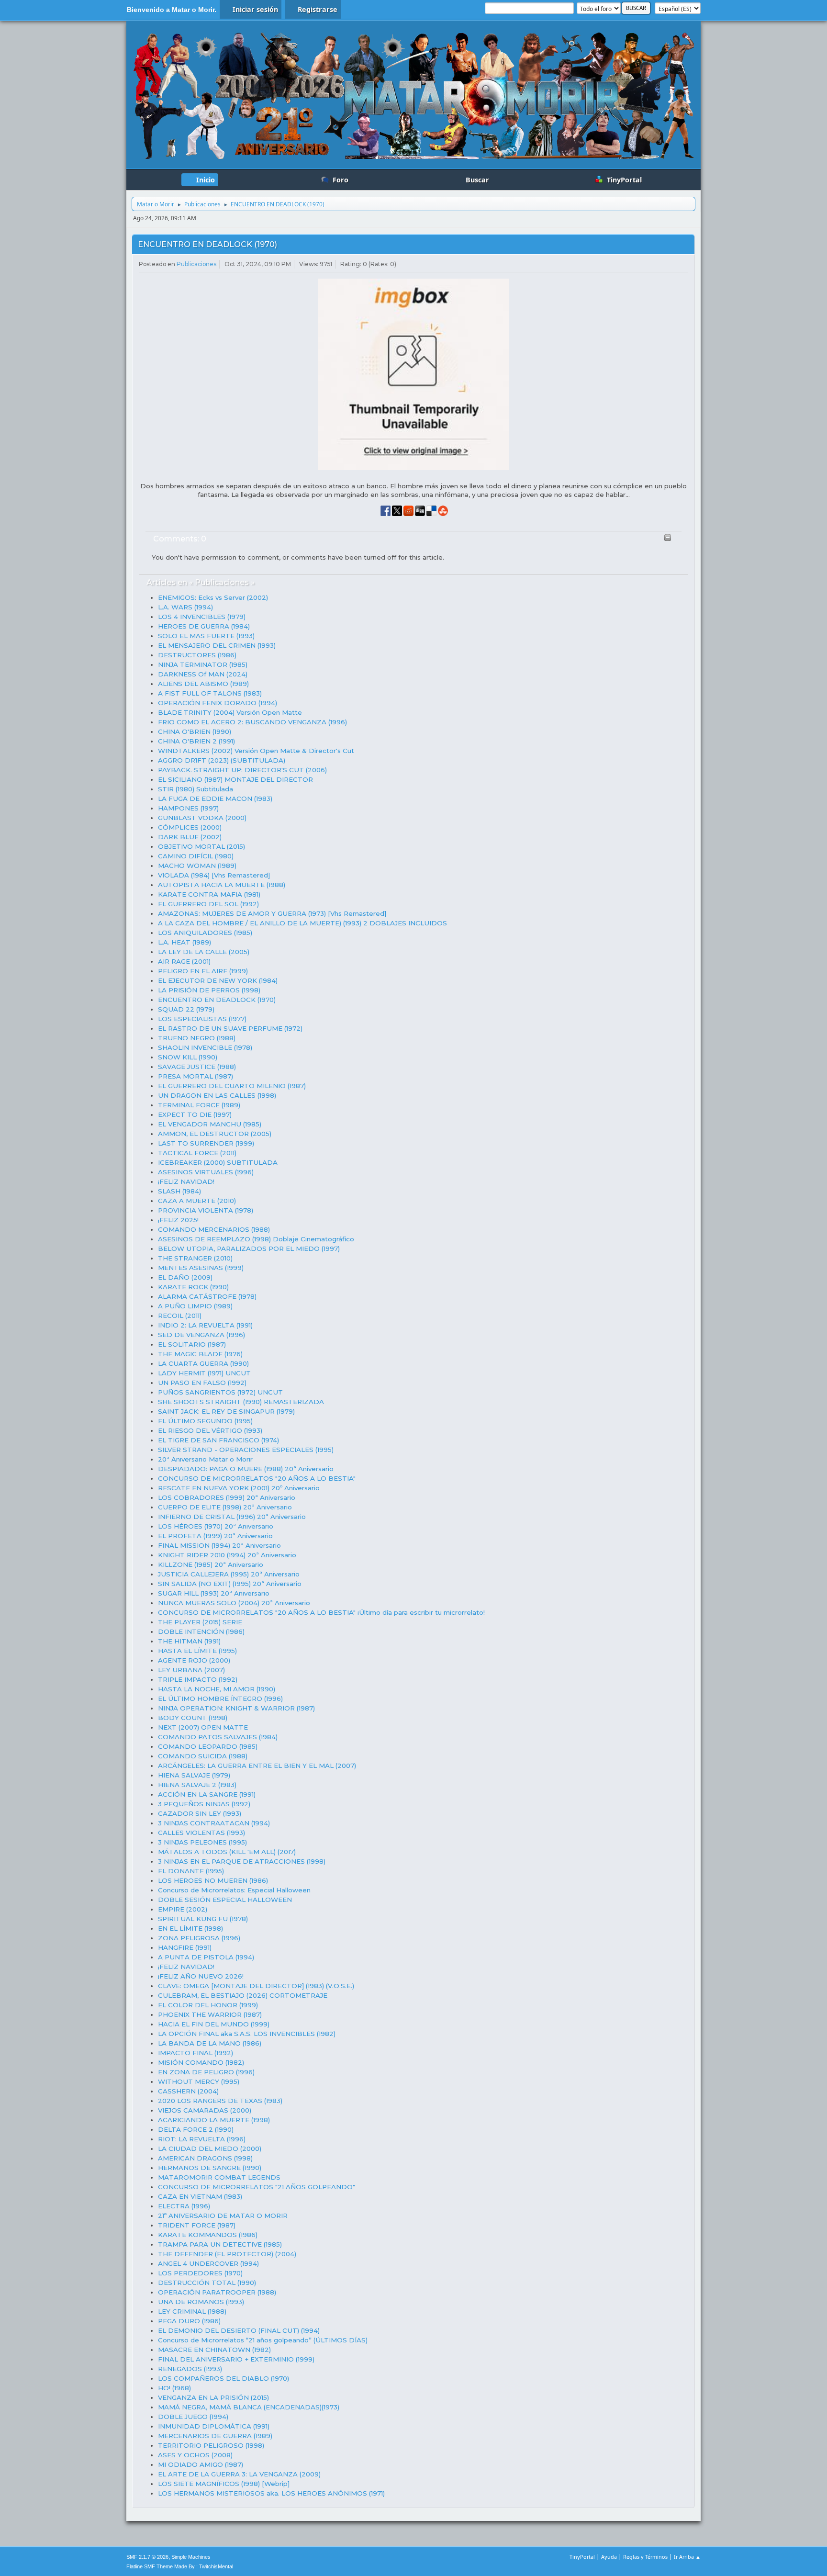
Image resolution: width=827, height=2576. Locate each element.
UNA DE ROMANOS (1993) (201, 2302)
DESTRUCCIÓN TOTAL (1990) (207, 2283)
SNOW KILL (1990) (188, 1057)
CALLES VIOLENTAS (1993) (201, 1833)
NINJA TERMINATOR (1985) (203, 664)
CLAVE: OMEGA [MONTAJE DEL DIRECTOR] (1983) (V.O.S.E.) (256, 1986)
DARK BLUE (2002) (190, 837)
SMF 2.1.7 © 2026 (147, 2557)
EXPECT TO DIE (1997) (195, 1114)
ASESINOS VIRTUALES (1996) (206, 1172)
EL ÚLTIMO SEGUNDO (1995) (205, 1421)
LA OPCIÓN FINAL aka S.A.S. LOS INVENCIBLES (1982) (247, 2034)
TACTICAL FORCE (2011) (197, 1153)
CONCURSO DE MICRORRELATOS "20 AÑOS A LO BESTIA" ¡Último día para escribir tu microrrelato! (321, 1612)
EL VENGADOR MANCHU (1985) (210, 1124)
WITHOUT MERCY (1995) (199, 2081)
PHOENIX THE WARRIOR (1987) (210, 2014)
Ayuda (609, 2557)
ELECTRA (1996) (184, 2206)
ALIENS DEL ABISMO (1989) (203, 684)
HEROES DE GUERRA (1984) (204, 626)
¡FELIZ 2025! (178, 1220)
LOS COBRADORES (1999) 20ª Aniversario (227, 1497)
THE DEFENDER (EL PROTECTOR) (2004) (227, 2254)
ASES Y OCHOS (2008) (195, 2455)
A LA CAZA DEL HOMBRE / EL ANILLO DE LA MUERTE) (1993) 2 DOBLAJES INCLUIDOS (302, 923)
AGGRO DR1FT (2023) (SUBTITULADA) (222, 760)
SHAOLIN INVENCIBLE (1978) (205, 1047)
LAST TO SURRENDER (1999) (206, 1143)
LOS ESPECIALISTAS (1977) (202, 1019)
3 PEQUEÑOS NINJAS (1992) (204, 1804)
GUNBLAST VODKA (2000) (202, 818)
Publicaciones (196, 264)
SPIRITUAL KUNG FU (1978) (203, 1919)
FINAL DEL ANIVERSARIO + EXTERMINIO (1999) (236, 2359)
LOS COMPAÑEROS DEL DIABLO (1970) (224, 2378)
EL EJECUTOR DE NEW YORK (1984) (218, 980)
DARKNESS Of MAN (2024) (203, 674)
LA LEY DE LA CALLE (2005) (204, 952)
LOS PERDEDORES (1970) (200, 2273)
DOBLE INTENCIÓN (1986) (201, 1631)
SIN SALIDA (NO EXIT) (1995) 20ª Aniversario (230, 1584)
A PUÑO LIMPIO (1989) (195, 1306)
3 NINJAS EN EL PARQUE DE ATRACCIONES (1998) (242, 1861)
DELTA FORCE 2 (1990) (196, 2129)
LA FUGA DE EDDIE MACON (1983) (215, 799)
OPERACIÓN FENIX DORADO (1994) (218, 703)
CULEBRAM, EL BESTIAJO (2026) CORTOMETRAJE (243, 1995)
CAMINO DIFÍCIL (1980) (196, 856)
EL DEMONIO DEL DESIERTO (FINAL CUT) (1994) (239, 2330)
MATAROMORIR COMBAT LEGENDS (219, 2177)
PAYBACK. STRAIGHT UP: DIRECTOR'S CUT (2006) (242, 770)
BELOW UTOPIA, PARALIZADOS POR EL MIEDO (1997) (249, 1249)
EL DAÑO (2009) (185, 1277)
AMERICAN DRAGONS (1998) (205, 2158)
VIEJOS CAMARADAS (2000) (205, 2110)
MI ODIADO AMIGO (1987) (201, 2464)
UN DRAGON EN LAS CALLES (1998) (217, 1095)
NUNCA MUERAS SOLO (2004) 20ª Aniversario (234, 1603)
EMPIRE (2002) (183, 1909)
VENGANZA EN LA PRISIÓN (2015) (213, 2397)
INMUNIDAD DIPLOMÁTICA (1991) (214, 2426)
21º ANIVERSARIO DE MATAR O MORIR (223, 2216)
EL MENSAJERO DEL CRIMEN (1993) (217, 645)
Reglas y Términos (645, 2557)
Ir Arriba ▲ (687, 2557)
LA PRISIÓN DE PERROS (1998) (209, 990)
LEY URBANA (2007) (191, 1670)
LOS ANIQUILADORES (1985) (205, 933)
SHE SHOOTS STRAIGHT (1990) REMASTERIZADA (241, 1402)
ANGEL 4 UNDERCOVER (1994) (208, 2263)
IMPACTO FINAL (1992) (196, 2053)
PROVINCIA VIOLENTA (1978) (206, 1210)
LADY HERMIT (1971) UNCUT (204, 1373)
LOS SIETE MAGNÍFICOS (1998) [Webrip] (224, 2484)
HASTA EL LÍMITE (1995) (197, 1651)
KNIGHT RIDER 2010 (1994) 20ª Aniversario (227, 1555)
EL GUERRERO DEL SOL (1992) (208, 904)
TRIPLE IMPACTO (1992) (198, 1679)
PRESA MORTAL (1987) (196, 1076)
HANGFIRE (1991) (185, 1947)
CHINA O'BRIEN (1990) (195, 731)
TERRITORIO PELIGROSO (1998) (211, 2445)
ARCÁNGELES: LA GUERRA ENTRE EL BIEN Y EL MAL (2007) (257, 1766)
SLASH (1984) (179, 1191)
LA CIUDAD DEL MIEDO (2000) (210, 2149)
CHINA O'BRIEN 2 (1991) (196, 741)
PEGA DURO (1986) (189, 2321)
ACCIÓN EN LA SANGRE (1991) (207, 1794)
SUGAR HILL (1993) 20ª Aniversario (214, 1593)
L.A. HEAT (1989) (184, 942)
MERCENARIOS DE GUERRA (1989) (215, 2436)
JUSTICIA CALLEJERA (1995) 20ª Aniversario (229, 1574)
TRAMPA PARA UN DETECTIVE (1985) (220, 2244)
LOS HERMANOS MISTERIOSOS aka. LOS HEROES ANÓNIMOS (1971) (271, 2493)
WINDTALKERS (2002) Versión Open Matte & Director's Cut (256, 751)
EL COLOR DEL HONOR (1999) (208, 2005)
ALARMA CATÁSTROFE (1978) (207, 1296)
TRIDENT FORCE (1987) (197, 2225)
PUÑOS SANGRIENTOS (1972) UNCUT (220, 1392)
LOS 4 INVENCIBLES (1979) (202, 617)
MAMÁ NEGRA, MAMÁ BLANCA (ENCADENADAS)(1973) (249, 2407)
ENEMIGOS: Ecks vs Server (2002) (213, 597)
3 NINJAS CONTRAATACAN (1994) (214, 1823)
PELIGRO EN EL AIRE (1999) (203, 971)
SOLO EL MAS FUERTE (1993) (206, 636)
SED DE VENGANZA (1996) (201, 1335)
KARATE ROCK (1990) (193, 1287)
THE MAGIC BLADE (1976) (200, 1354)
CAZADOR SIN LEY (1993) (200, 1813)
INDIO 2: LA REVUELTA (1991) (205, 1325)
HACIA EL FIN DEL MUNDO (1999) (214, 2024)
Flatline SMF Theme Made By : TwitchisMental (180, 2566)
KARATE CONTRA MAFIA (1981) (209, 894)
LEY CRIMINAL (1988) (192, 2311)
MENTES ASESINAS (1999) (201, 1268)
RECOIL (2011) (180, 1316)
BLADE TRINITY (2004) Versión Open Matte (230, 712)
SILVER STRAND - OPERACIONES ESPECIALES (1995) (246, 1450)
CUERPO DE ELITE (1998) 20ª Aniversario (225, 1507)
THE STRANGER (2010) (195, 1258)
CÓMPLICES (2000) (190, 827)
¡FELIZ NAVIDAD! (186, 1181)
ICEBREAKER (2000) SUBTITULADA (218, 1162)
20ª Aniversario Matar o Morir (205, 1459)
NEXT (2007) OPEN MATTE (203, 1727)
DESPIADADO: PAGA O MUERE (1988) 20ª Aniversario (246, 1469)
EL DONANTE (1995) (191, 1871)
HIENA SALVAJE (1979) (194, 1775)
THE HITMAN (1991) (189, 1641)
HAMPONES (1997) (188, 808)
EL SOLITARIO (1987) (192, 1344)
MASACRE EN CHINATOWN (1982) (214, 2350)
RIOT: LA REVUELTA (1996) (202, 2139)
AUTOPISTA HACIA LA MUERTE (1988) (222, 885)
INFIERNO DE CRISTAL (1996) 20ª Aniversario (232, 1517)
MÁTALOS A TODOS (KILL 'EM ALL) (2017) (227, 1852)
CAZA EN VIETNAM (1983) (200, 2196)
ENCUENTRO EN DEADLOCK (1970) (207, 244)
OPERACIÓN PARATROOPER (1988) (217, 2292)
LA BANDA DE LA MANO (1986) (210, 2043)
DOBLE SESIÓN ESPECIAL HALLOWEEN (225, 1900)
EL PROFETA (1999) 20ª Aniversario (215, 1536)
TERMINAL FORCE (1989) (199, 1105)
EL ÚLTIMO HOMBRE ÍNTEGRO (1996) (220, 1699)
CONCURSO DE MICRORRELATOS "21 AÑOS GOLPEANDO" (257, 2187)
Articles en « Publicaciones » (201, 582)
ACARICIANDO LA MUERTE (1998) (214, 2120)
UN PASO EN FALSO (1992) (202, 1383)
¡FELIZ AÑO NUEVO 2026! (201, 1976)
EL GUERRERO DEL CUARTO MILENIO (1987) (232, 1086)
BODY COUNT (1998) (193, 1718)
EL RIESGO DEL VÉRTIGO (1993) (210, 1430)
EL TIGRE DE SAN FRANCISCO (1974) (218, 1440)
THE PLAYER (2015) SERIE (200, 1622)
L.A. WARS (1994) (185, 607)
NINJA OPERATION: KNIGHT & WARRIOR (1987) (236, 1708)
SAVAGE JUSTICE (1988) (197, 1067)
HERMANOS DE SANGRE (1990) (210, 2168)
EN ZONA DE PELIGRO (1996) (206, 2072)
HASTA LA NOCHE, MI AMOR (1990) (217, 1689)
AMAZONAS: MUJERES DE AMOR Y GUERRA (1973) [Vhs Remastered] (272, 913)
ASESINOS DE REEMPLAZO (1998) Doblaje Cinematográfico (256, 1239)
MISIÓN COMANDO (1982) (201, 2062)
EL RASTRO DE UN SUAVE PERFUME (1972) (230, 1028)
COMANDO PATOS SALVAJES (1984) (218, 1737)
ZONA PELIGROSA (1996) (199, 1938)
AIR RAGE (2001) (184, 961)
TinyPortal (582, 2557)
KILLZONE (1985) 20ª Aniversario (211, 1564)
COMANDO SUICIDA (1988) (203, 1756)
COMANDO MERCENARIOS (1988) (214, 1229)
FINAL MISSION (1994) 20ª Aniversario (219, 1545)
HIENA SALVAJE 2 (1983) (197, 1785)
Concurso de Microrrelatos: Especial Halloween (234, 1890)
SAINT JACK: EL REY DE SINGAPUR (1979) (226, 1411)
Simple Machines (191, 2557)
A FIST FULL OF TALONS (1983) (210, 693)
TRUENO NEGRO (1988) (197, 1038)
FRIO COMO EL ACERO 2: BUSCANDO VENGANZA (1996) (252, 722)
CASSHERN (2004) (188, 2091)
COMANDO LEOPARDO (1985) (208, 1746)
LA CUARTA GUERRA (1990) (203, 1363)
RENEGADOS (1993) (190, 2369)
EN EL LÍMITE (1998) (190, 1928)
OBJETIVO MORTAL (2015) (201, 846)
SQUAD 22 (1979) (186, 1009)
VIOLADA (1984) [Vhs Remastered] (214, 875)
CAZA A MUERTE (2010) (197, 1201)
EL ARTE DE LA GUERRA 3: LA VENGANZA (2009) (239, 2474)
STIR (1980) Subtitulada (196, 789)
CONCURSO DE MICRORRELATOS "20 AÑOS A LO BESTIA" (257, 1478)
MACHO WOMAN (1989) (197, 866)
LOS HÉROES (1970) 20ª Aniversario (216, 1526)
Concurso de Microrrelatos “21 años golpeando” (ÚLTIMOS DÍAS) (263, 2340)
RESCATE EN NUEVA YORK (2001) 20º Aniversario (239, 1488)
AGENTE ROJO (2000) (194, 1660)
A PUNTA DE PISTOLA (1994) (206, 1957)
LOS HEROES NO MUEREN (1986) (213, 1880)
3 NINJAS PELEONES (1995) (202, 1842)
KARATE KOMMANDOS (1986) (208, 2235)
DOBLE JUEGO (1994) (193, 2417)
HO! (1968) (174, 2388)
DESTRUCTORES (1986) (197, 655)
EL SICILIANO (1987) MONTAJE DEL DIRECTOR (235, 779)
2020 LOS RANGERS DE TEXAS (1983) (220, 2101)
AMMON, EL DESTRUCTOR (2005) (215, 1134)
